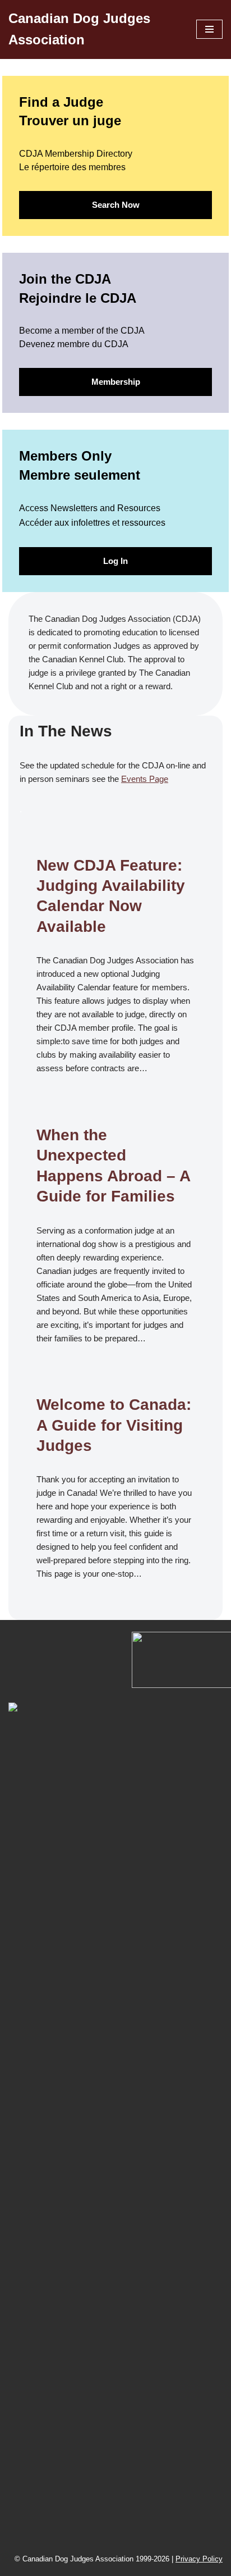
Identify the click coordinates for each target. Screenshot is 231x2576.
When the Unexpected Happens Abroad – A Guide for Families (113, 1166)
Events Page (145, 779)
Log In (115, 561)
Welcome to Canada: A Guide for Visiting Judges (114, 1425)
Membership (116, 382)
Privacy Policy (199, 2559)
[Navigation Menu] (209, 29)
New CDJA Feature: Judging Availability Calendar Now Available (111, 896)
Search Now (116, 205)
